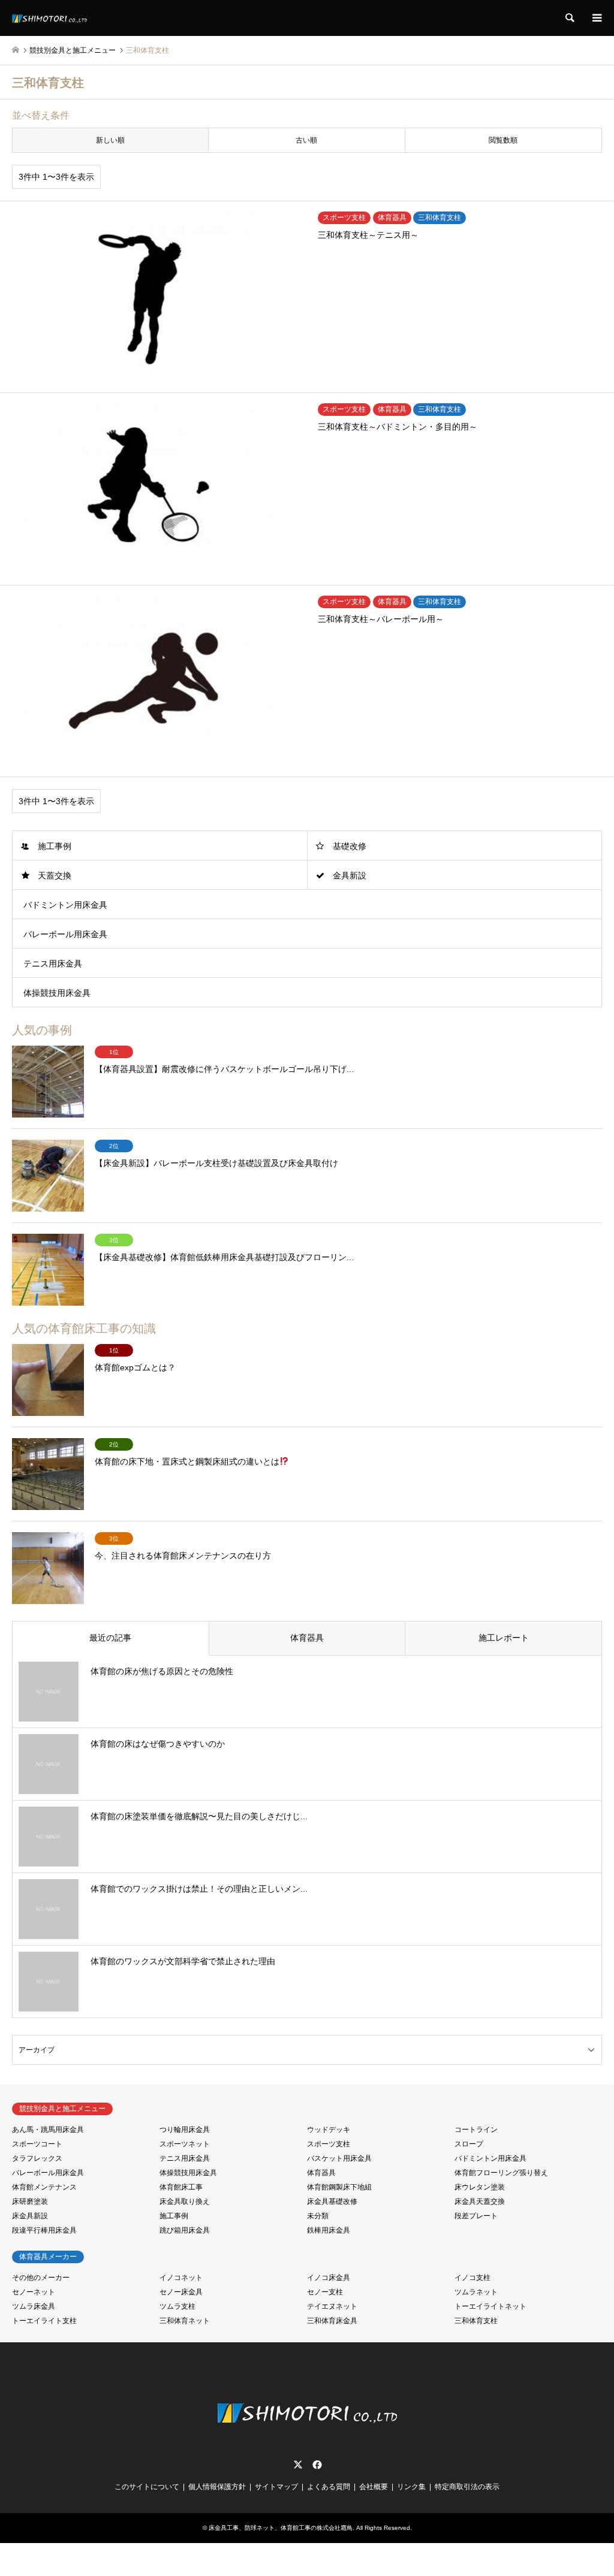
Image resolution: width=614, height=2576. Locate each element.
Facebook (316, 2465)
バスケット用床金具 (339, 2158)
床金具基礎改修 (332, 2201)
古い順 (306, 140)
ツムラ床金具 (34, 2306)
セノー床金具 (181, 2292)
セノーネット (34, 2292)
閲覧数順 (503, 140)
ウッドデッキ (329, 2130)
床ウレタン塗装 (480, 2187)
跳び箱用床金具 (185, 2230)
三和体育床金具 (332, 2321)
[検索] (569, 18)
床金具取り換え (185, 2201)
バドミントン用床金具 (65, 905)
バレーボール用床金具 (65, 934)
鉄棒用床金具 (329, 2230)
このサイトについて (147, 2487)
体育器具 (321, 2173)
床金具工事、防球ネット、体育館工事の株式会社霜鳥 (281, 2528)
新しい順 (110, 140)
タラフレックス (37, 2158)
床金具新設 (30, 2216)
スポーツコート (37, 2144)
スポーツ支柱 (329, 2144)
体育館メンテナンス (44, 2187)
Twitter (298, 2465)
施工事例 (55, 846)
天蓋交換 (55, 875)
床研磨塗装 (30, 2201)
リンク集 (411, 2487)
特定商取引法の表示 (467, 2487)
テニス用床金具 (53, 964)
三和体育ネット (185, 2321)
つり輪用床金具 (185, 2130)
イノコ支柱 (472, 2278)
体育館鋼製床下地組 (339, 2187)
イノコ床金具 (329, 2278)
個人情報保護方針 (217, 2487)
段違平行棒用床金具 (44, 2230)
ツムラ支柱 (177, 2306)
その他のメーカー (41, 2278)
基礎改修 (350, 846)
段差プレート (476, 2216)
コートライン (476, 2130)
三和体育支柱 (476, 2321)
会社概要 (374, 2487)
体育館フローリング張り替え (501, 2173)
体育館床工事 (181, 2187)
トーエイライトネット (490, 2306)
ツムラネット (476, 2292)
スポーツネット (185, 2144)
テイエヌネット (332, 2306)
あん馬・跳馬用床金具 (48, 2130)
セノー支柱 (325, 2292)
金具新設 (350, 875)
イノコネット (181, 2278)
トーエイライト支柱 (44, 2321)
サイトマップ (276, 2487)
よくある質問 (329, 2487)
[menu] (596, 18)
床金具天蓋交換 (480, 2201)
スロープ (469, 2144)
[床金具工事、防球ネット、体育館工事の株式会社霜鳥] (49, 18)
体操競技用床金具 (57, 993)
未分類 (318, 2216)
